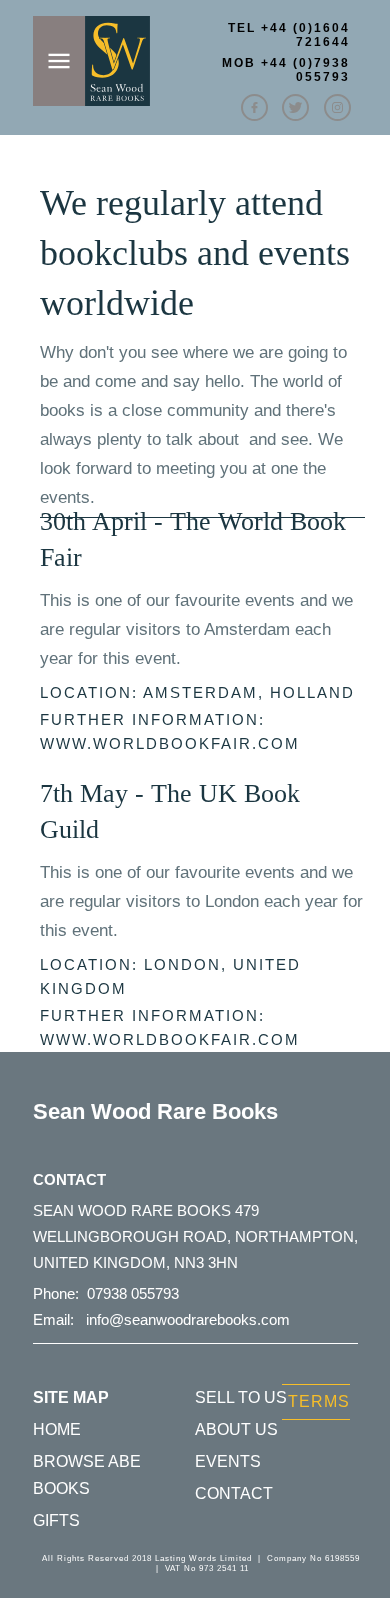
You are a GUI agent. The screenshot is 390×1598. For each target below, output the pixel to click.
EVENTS (228, 1461)
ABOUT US (236, 1429)
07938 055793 (133, 1293)
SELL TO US (241, 1397)
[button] (195, 83)
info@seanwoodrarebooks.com (188, 1319)
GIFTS (56, 1520)
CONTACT (234, 1493)
